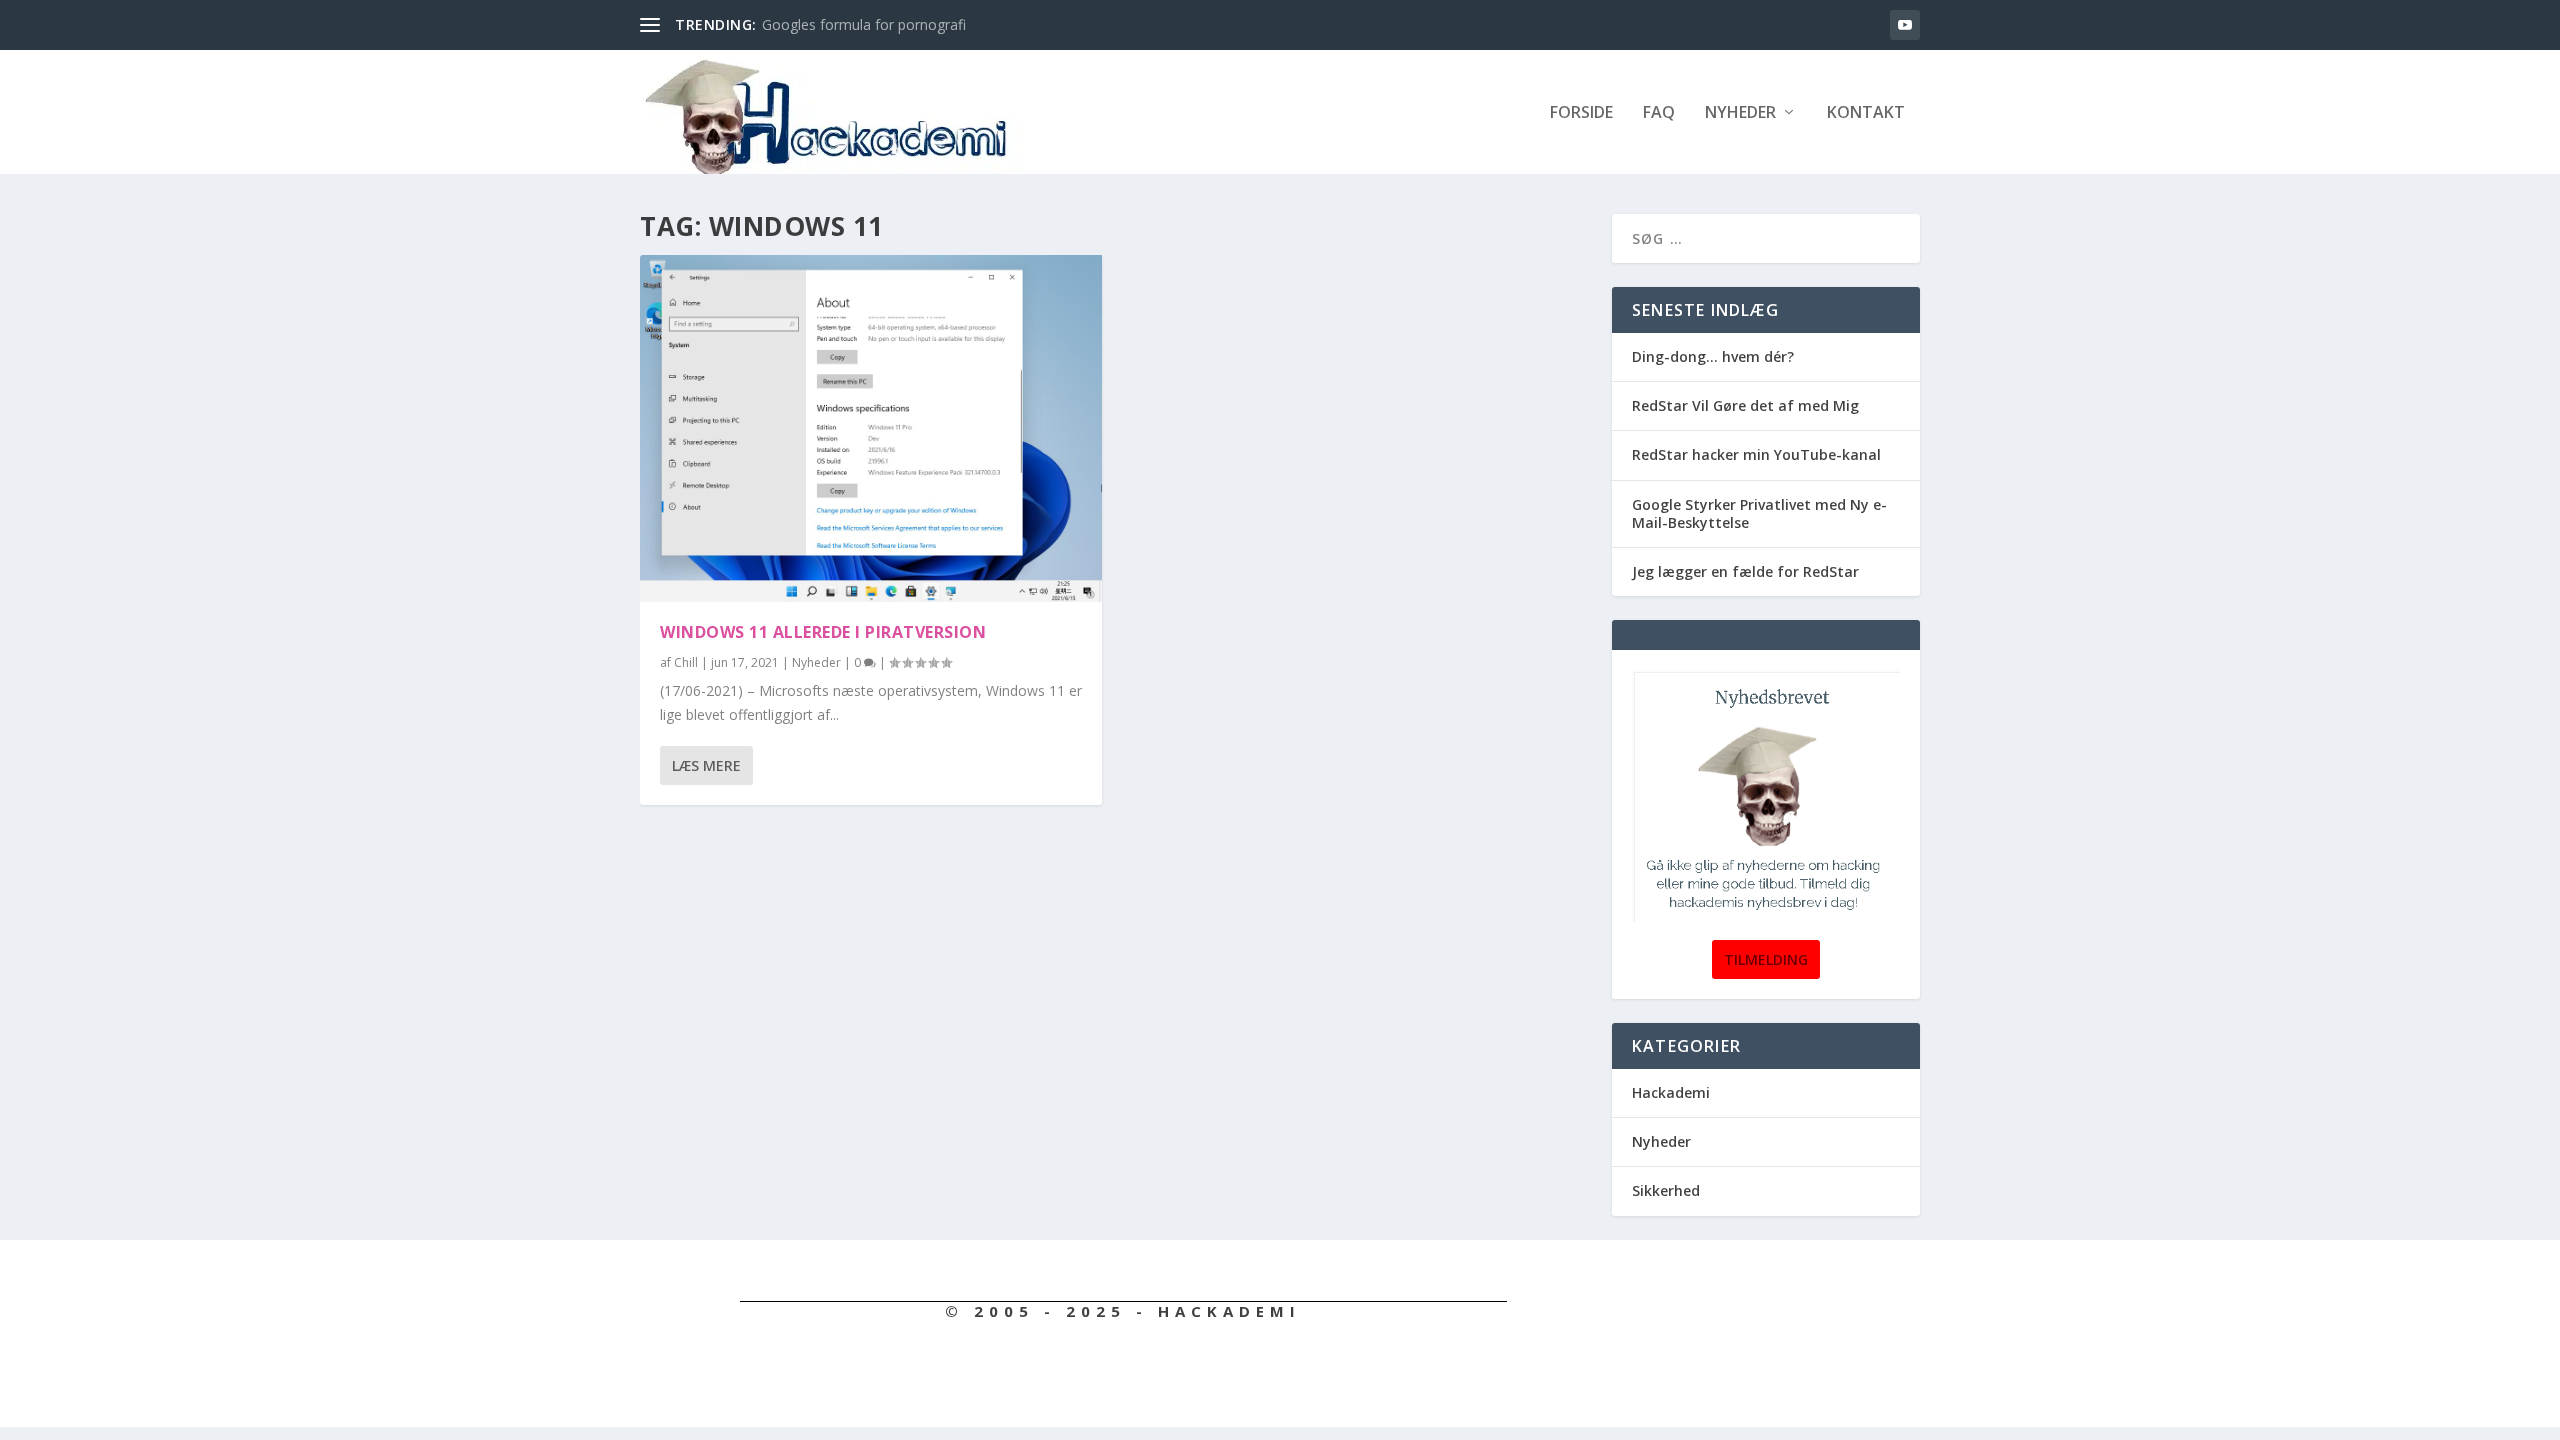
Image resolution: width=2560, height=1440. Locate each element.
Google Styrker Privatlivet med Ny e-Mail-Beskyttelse (1759, 513)
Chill (686, 662)
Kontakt (1866, 113)
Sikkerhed (1666, 1190)
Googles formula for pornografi (864, 24)
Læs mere (706, 765)
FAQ (1659, 113)
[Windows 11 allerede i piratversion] (871, 428)
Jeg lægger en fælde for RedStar (1745, 571)
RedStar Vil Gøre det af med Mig (1745, 405)
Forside (1581, 113)
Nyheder (1740, 113)
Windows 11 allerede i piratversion (823, 632)
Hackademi (1671, 1092)
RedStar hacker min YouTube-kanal (1756, 454)
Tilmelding (1766, 959)
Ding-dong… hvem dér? (1713, 356)
